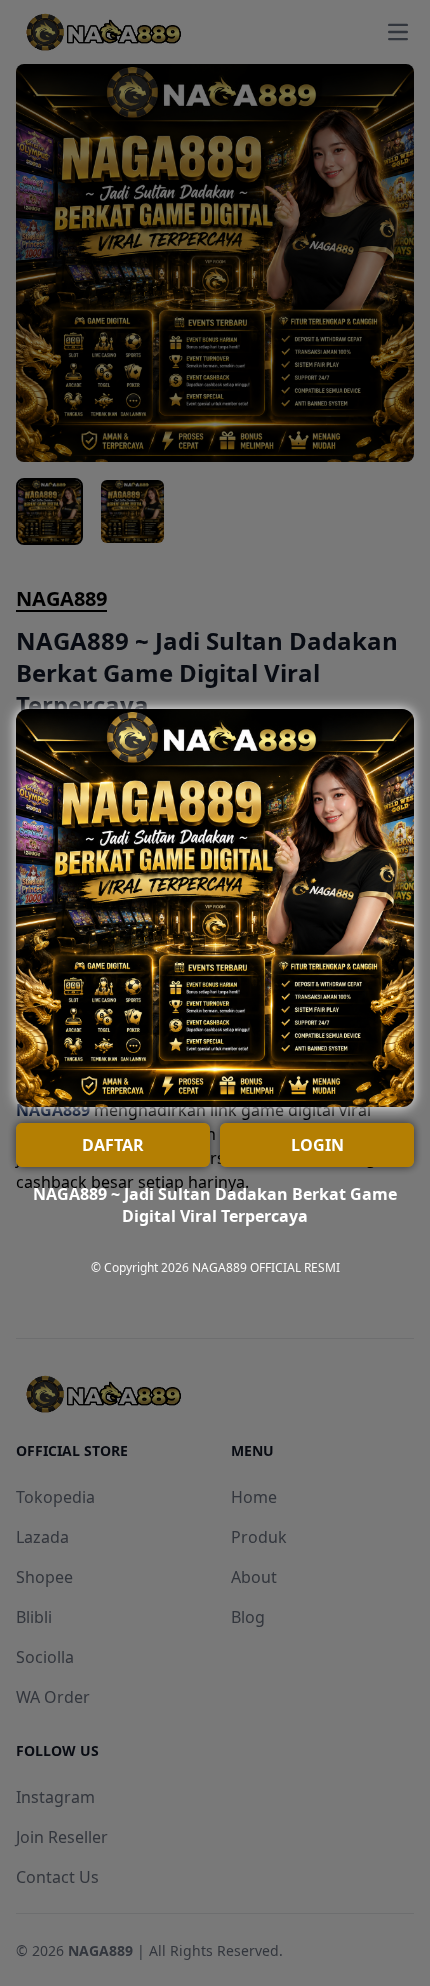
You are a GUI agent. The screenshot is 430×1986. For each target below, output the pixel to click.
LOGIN (317, 1145)
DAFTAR (113, 1145)
